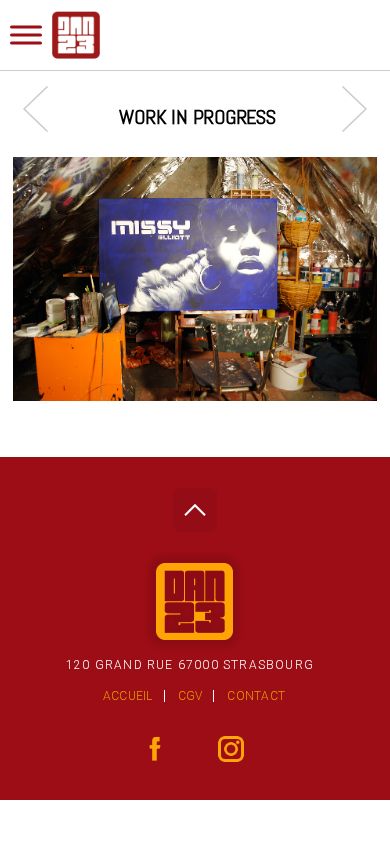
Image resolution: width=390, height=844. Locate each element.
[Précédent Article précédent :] (45, 108)
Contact (256, 696)
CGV (190, 696)
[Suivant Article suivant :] (344, 108)
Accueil (128, 696)
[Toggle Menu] (26, 34)
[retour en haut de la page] (194, 504)
